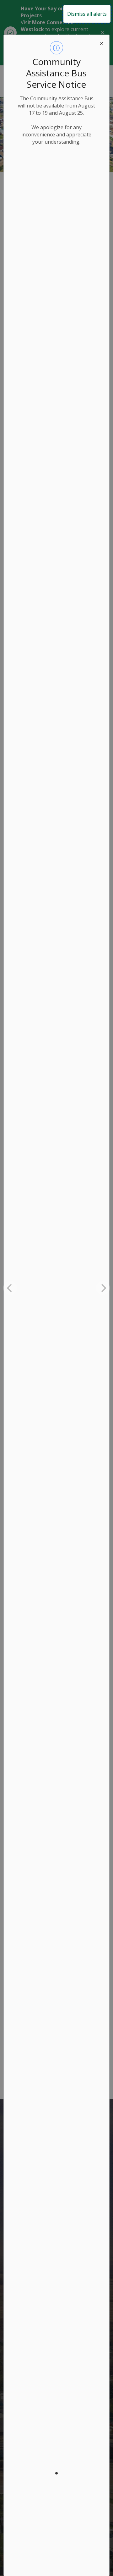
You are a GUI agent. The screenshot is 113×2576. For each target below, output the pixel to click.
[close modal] (102, 42)
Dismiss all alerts (87, 14)
